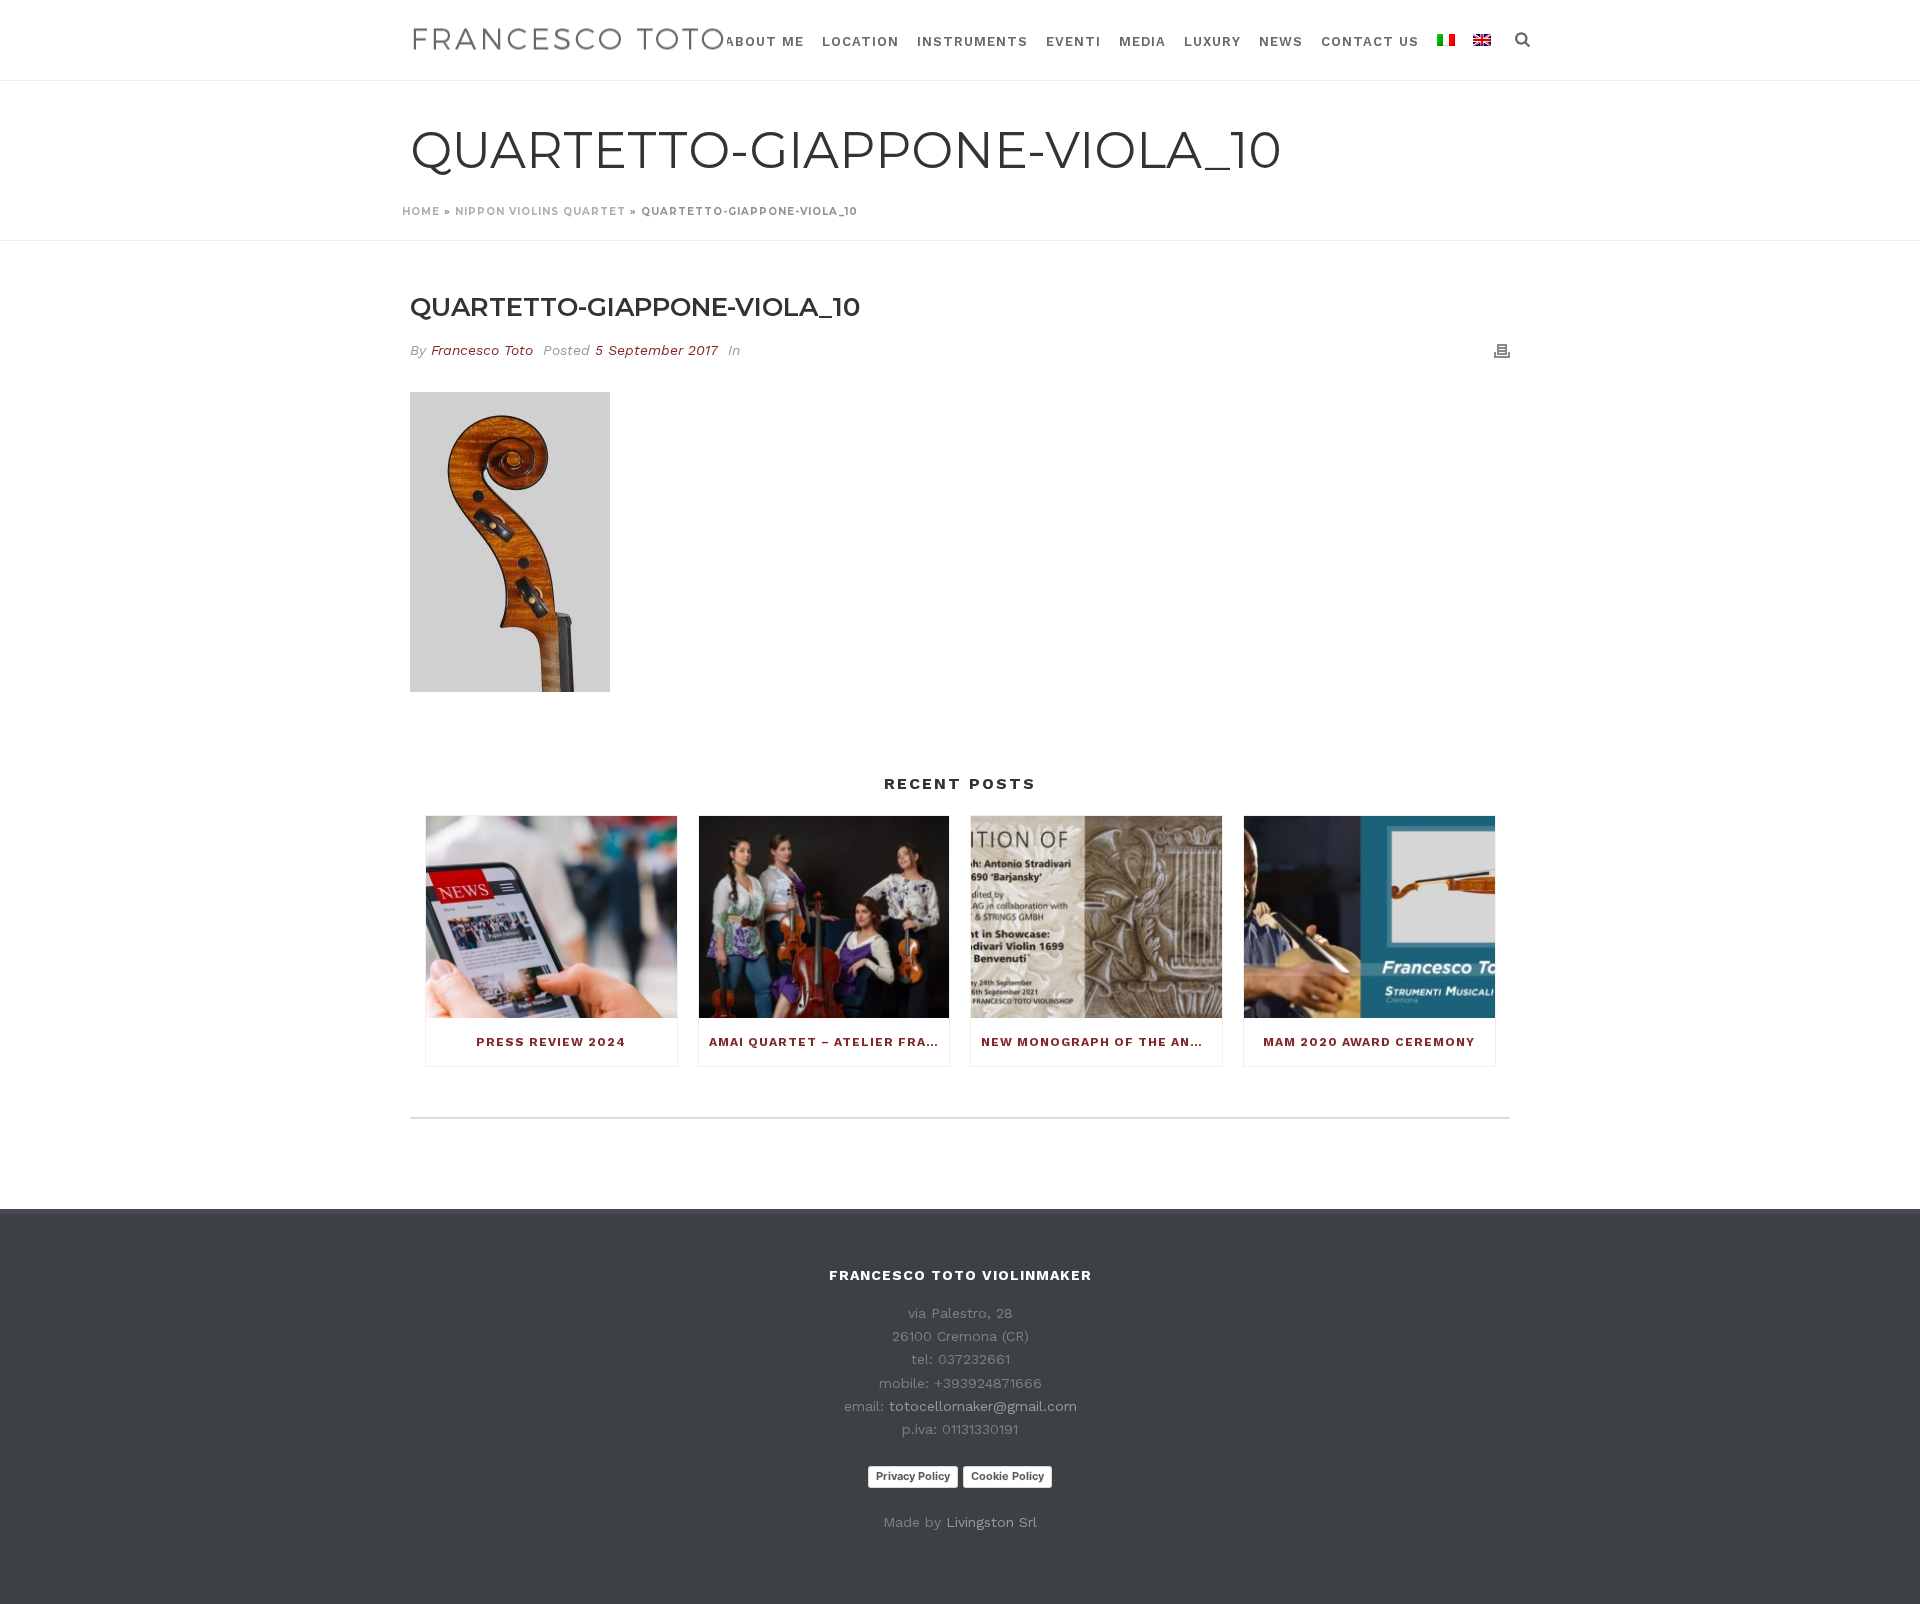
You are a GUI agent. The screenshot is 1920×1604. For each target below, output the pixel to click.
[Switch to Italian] (1446, 40)
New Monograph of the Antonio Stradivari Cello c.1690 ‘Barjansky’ (1101, 1042)
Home (421, 211)
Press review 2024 (551, 1042)
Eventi (1073, 41)
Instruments (972, 41)
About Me (764, 41)
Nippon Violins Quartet (540, 211)
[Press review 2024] (551, 916)
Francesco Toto (482, 350)
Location (860, 41)
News (1281, 41)
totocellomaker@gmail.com (983, 1406)
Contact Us (1370, 41)
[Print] (1502, 350)
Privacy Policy (913, 1476)
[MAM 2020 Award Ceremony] (1369, 916)
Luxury (1212, 41)
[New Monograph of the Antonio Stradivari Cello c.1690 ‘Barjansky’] (1096, 916)
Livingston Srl (991, 1522)
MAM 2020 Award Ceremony (1369, 1042)
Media (1142, 41)
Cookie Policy (1007, 1476)
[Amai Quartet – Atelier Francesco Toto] (824, 916)
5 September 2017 (656, 350)
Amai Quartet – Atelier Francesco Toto (829, 1042)
